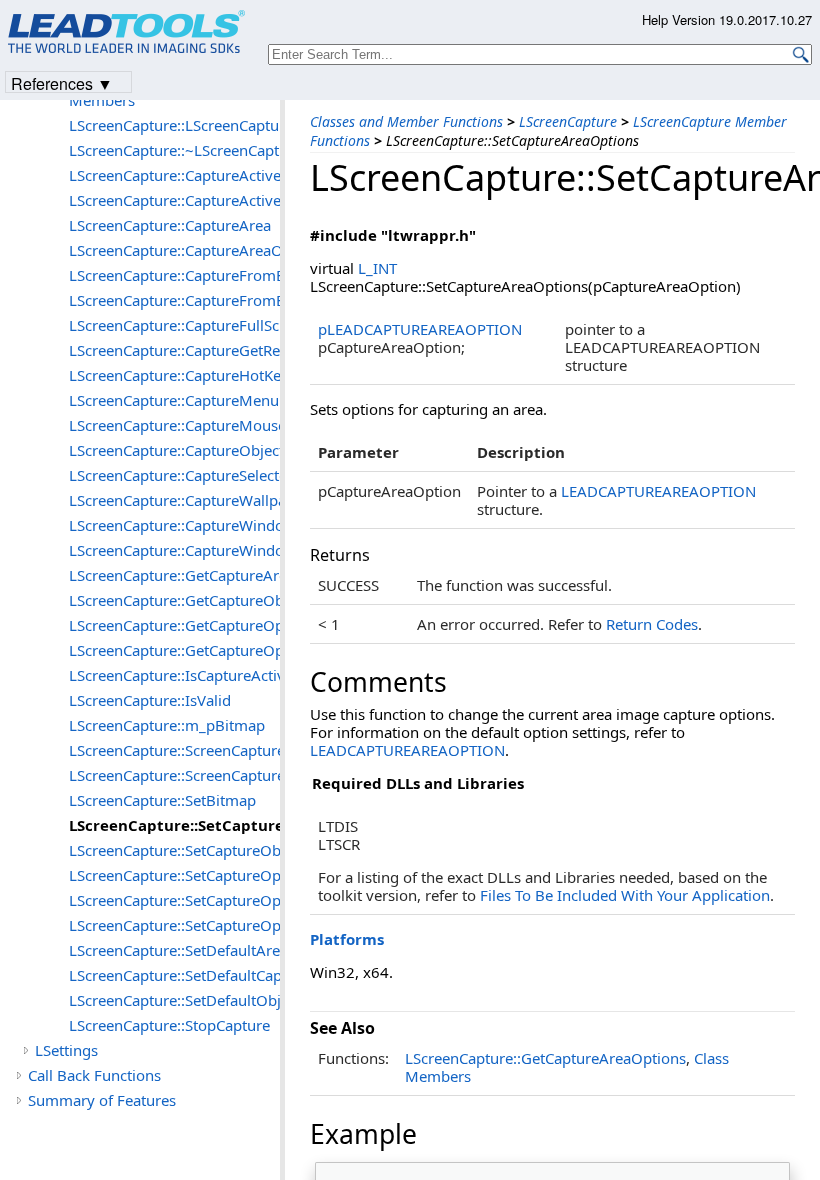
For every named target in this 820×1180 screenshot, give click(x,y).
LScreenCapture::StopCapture (169, 1025)
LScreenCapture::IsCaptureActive (174, 675)
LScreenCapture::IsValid (150, 700)
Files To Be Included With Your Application (625, 895)
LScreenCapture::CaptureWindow (174, 525)
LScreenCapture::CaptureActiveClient (174, 175)
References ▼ (62, 82)
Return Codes (652, 624)
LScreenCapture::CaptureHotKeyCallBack (174, 375)
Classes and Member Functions (406, 121)
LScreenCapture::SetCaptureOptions (174, 925)
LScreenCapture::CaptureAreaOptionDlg (174, 250)
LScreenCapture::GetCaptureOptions (174, 650)
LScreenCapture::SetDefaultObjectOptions (174, 1000)
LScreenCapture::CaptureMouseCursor (174, 425)
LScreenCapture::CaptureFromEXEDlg (174, 300)
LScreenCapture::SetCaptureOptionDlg (174, 900)
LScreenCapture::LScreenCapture (174, 125)
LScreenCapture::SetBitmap (162, 800)
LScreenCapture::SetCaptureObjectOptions (174, 850)
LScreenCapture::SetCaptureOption (174, 875)
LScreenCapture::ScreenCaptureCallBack (174, 750)
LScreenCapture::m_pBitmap (167, 725)
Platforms (347, 939)
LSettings (66, 1050)
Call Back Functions (94, 1075)
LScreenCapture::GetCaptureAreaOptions (545, 1058)
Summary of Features (102, 1100)
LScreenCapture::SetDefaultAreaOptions (174, 950)
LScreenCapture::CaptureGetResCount (174, 350)
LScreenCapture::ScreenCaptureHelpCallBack (174, 775)
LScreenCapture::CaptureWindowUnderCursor (174, 550)
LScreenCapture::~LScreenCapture (174, 150)
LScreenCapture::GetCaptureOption (174, 625)
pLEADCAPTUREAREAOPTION (420, 329)
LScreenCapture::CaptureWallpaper (174, 500)
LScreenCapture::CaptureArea (170, 225)
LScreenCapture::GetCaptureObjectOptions (174, 600)
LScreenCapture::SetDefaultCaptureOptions (174, 975)
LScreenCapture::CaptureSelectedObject (174, 475)
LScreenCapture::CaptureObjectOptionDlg (174, 450)
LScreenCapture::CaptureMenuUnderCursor (174, 400)
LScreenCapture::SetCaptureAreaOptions (174, 825)
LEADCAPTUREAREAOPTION (658, 491)
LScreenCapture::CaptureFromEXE (174, 275)
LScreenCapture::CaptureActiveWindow (174, 200)
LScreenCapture (568, 121)
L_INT (377, 268)
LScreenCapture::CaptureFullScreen (174, 325)
